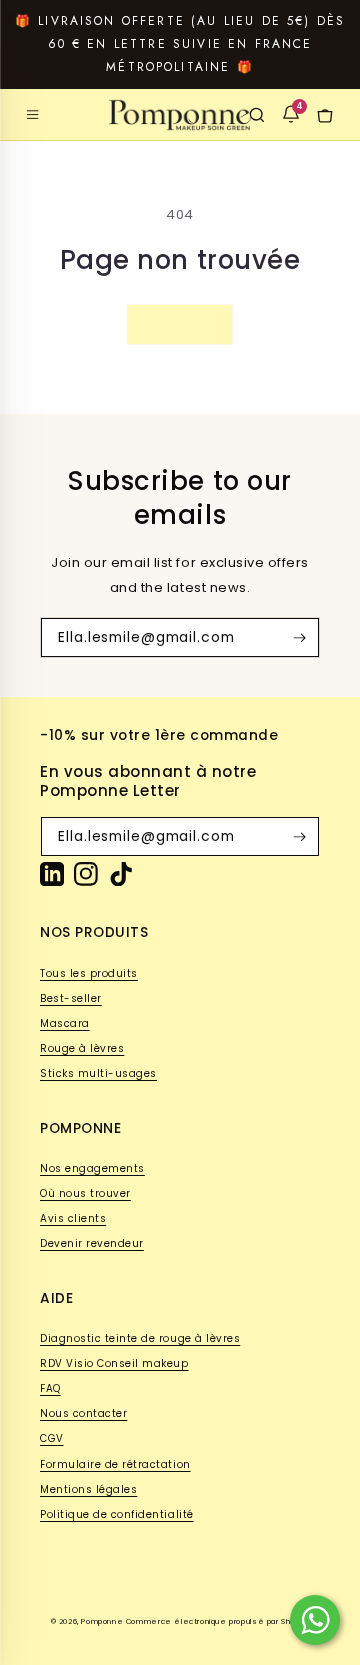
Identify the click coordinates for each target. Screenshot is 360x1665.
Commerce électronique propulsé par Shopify (218, 1621)
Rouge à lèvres (82, 1048)
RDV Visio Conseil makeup (114, 1363)
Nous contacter (83, 1413)
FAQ (50, 1388)
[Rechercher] (257, 115)
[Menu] (33, 115)
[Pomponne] (179, 115)
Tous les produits (89, 973)
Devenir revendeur (92, 1243)
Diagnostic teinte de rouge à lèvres (140, 1338)
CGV (52, 1438)
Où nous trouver (85, 1193)
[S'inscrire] (300, 637)
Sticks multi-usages (98, 1073)
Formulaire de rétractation (115, 1464)
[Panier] (325, 115)
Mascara (65, 1023)
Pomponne (102, 1621)
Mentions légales (88, 1489)
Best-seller (71, 998)
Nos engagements (92, 1168)
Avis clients (73, 1218)
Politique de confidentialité (117, 1514)
